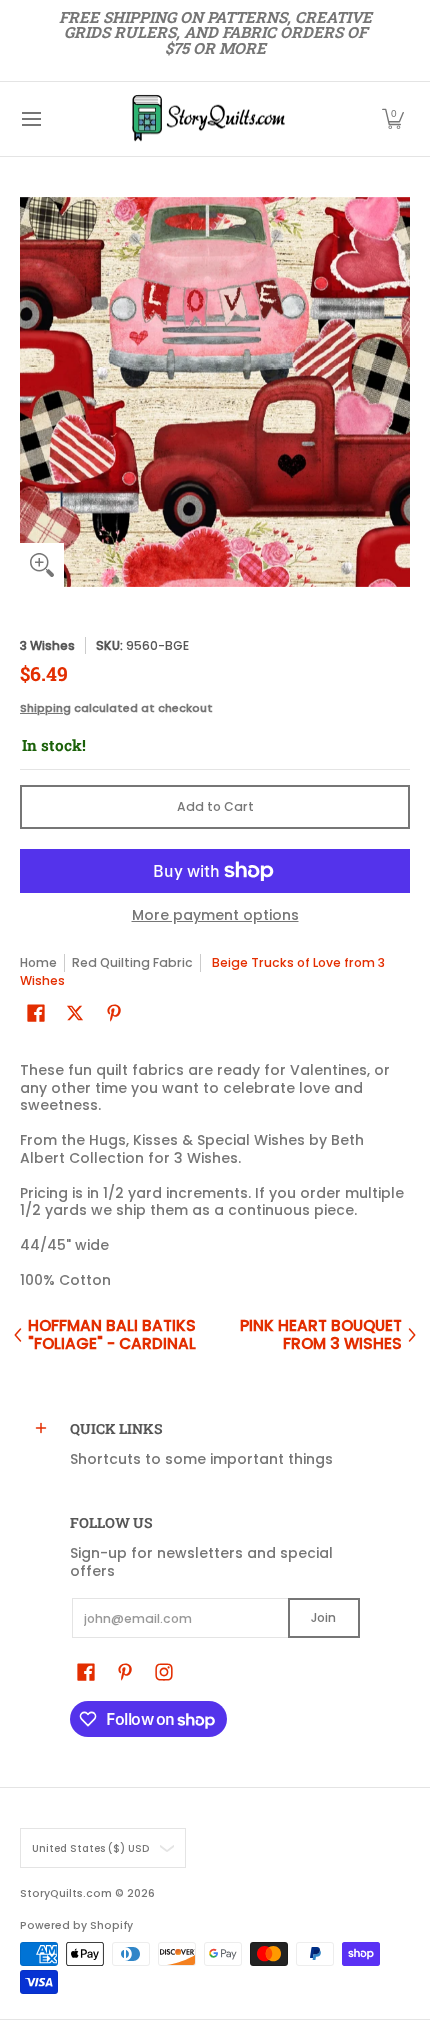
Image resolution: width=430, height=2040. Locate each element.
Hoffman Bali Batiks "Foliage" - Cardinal (112, 1334)
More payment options (215, 916)
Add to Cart (215, 806)
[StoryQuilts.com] (208, 119)
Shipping (45, 708)
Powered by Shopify (76, 1925)
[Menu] (30, 119)
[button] (393, 119)
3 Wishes (47, 645)
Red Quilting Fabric (132, 962)
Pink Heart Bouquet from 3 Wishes (321, 1334)
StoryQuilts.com (66, 1893)
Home (38, 962)
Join (323, 1617)
